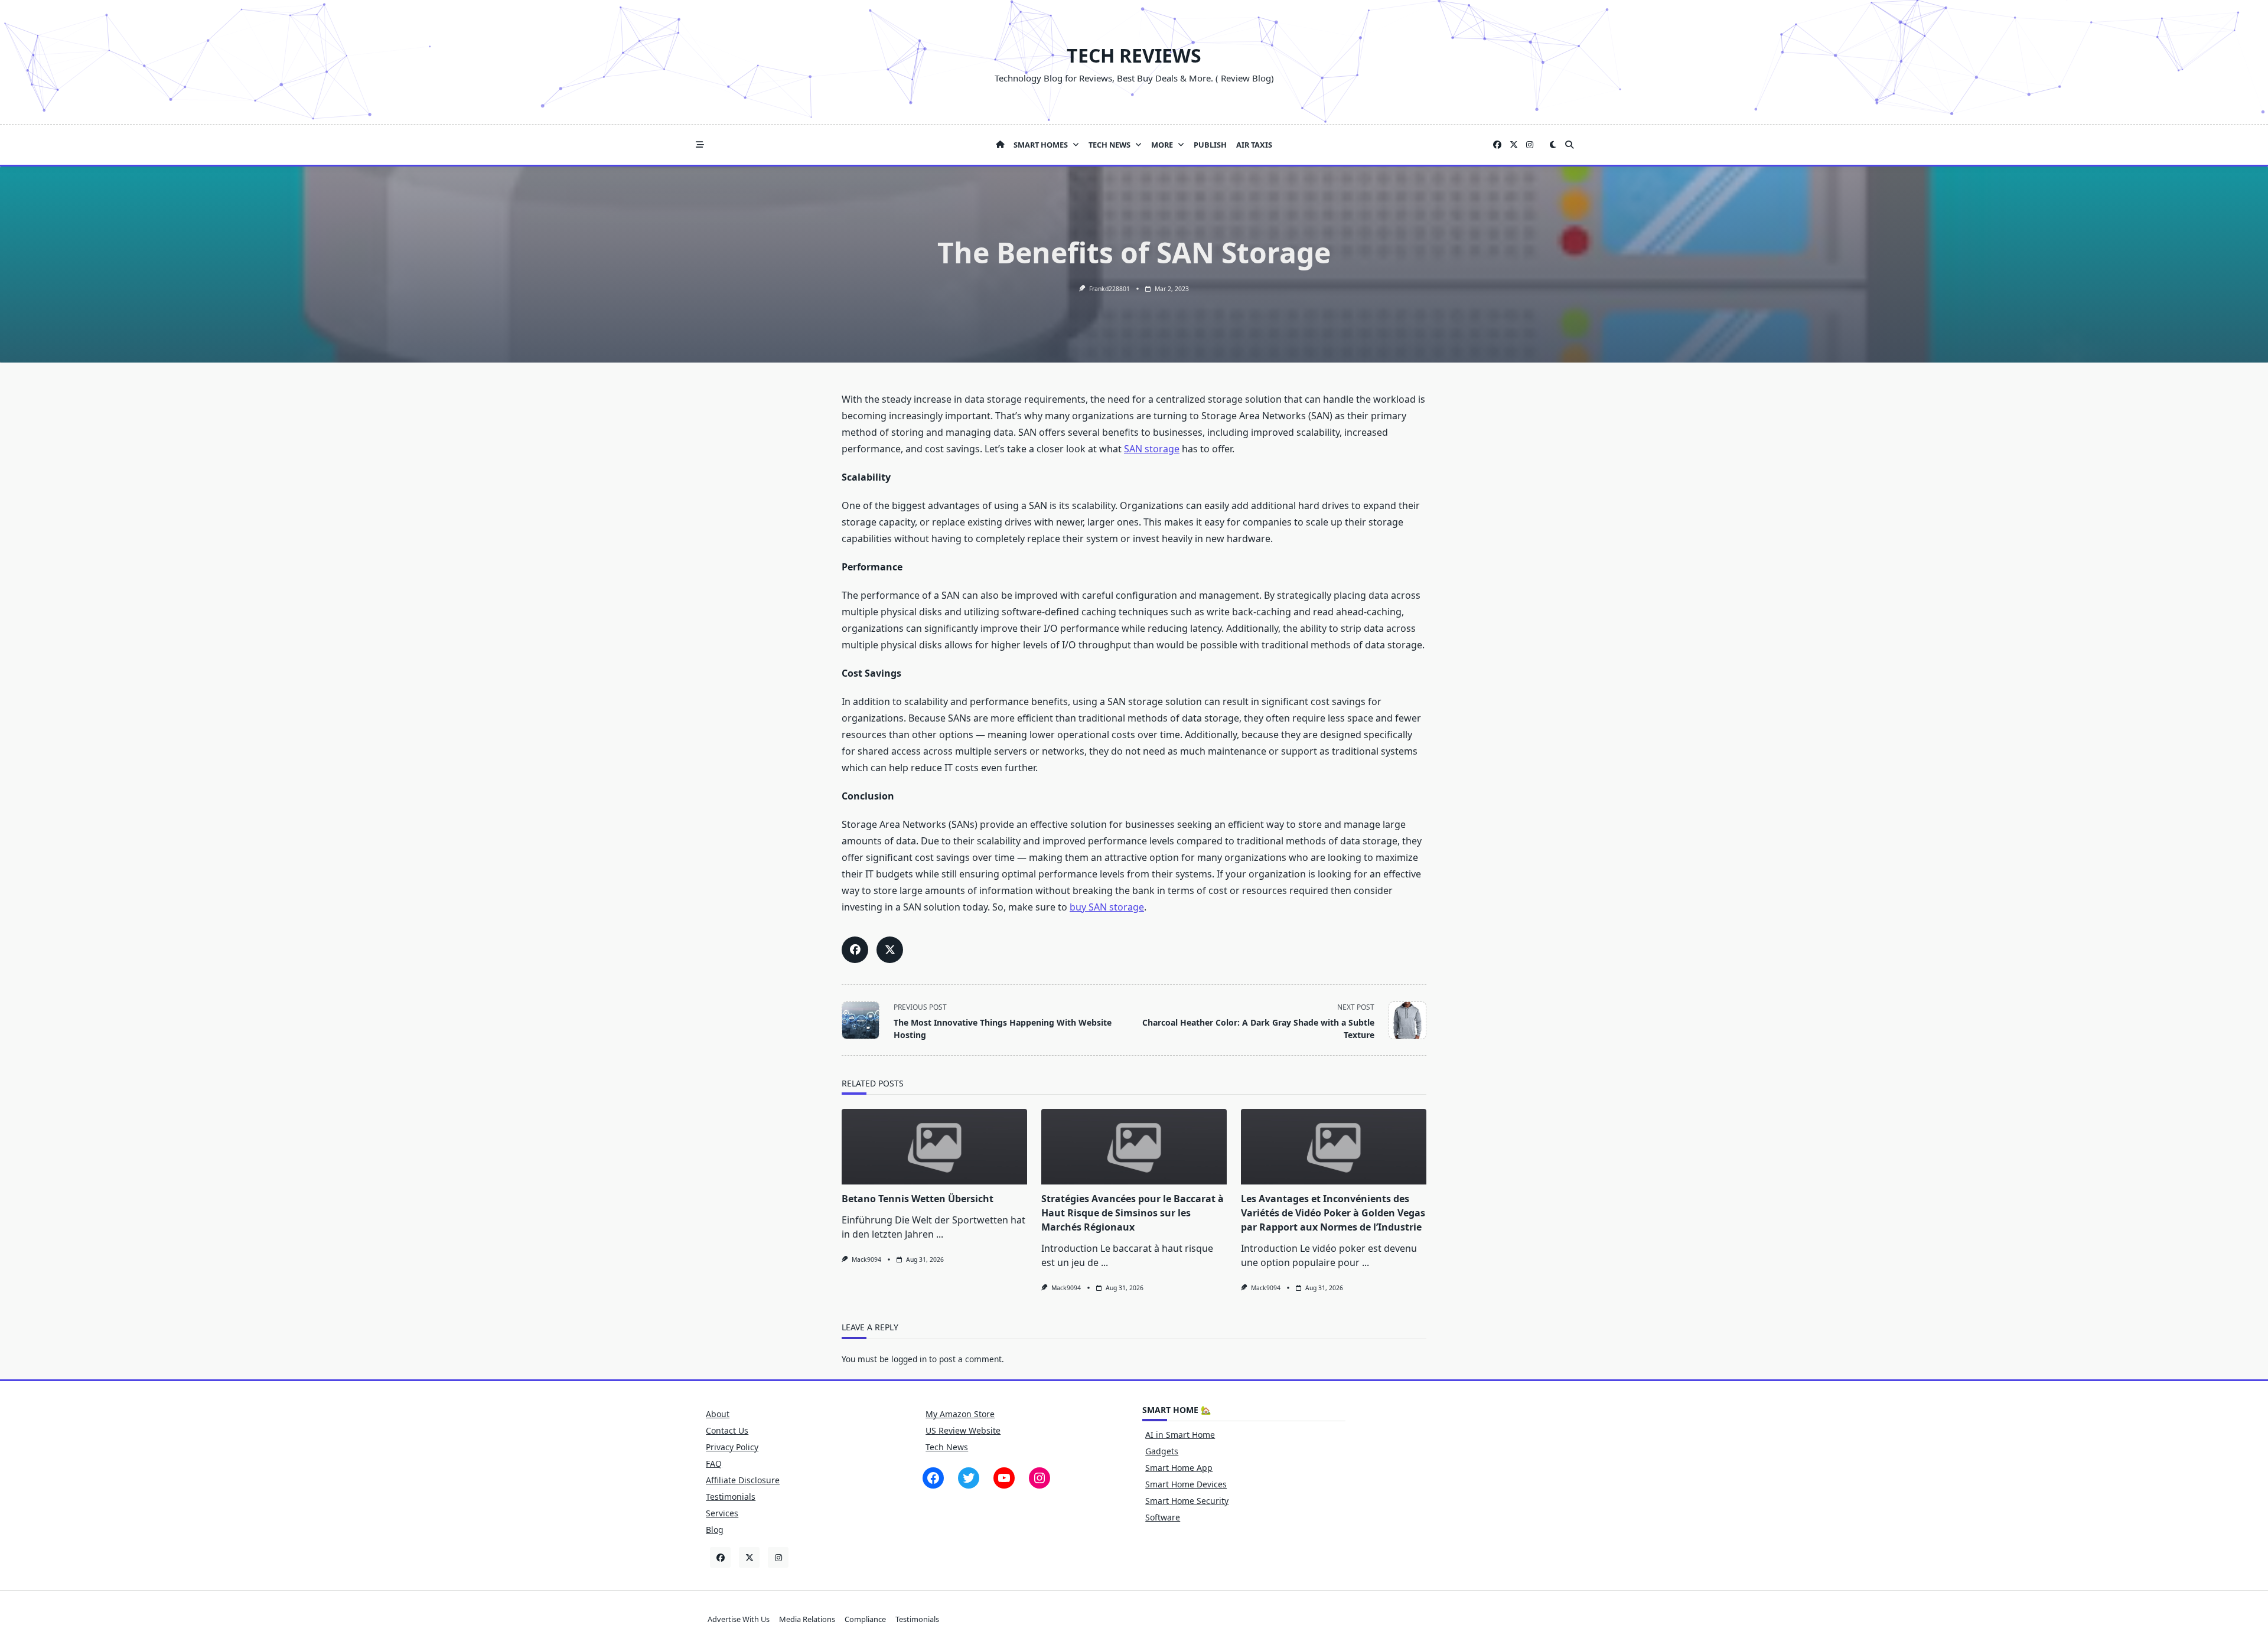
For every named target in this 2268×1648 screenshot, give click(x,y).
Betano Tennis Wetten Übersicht (918, 1199)
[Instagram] (1530, 145)
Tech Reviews (1134, 55)
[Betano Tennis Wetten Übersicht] (934, 1147)
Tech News (1109, 145)
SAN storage (1152, 449)
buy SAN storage (1107, 907)
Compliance (865, 1619)
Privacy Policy (732, 1447)
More (1162, 145)
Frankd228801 (1109, 289)
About (718, 1414)
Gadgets (1162, 1451)
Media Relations (807, 1619)
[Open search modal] (1569, 145)
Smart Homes (1041, 145)
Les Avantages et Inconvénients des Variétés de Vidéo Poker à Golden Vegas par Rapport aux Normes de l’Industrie (1333, 1213)
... (940, 1234)
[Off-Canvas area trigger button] (700, 145)
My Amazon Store (960, 1414)
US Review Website (963, 1430)
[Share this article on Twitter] (890, 950)
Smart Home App (1179, 1468)
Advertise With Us (739, 1619)
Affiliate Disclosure (743, 1480)
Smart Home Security (1187, 1501)
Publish (1210, 145)
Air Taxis (1254, 145)
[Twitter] (1514, 145)
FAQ (714, 1463)
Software (1163, 1517)
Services (722, 1513)
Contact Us (727, 1430)
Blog (715, 1530)
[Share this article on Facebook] (855, 950)
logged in (909, 1359)
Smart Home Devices (1186, 1484)
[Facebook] (1497, 145)
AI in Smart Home (1180, 1435)
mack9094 (866, 1259)
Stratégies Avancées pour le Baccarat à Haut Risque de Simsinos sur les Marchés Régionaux (1133, 1213)
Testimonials (731, 1497)
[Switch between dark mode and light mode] (1553, 145)
